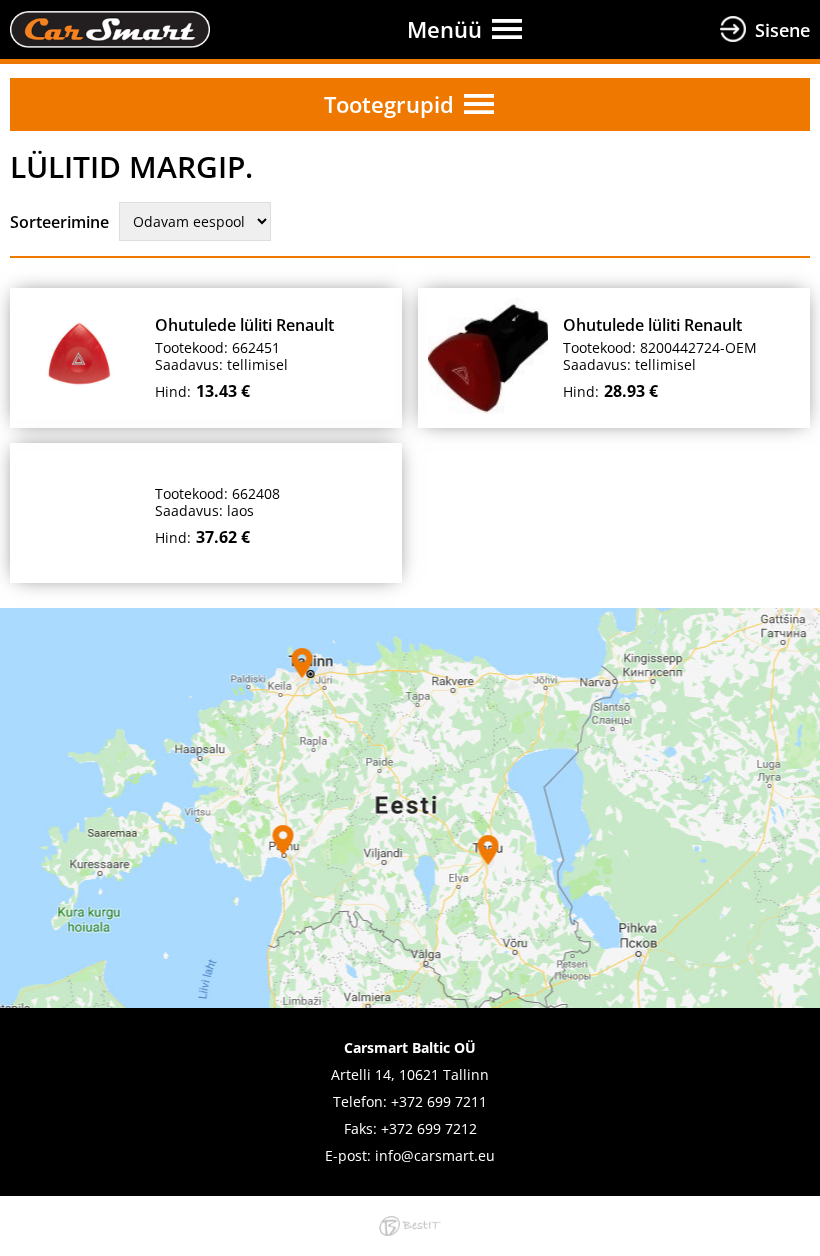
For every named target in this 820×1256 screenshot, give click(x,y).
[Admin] (6, 12)
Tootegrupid (389, 104)
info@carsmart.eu (435, 1155)
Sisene (782, 30)
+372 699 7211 (439, 1101)
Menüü (444, 29)
